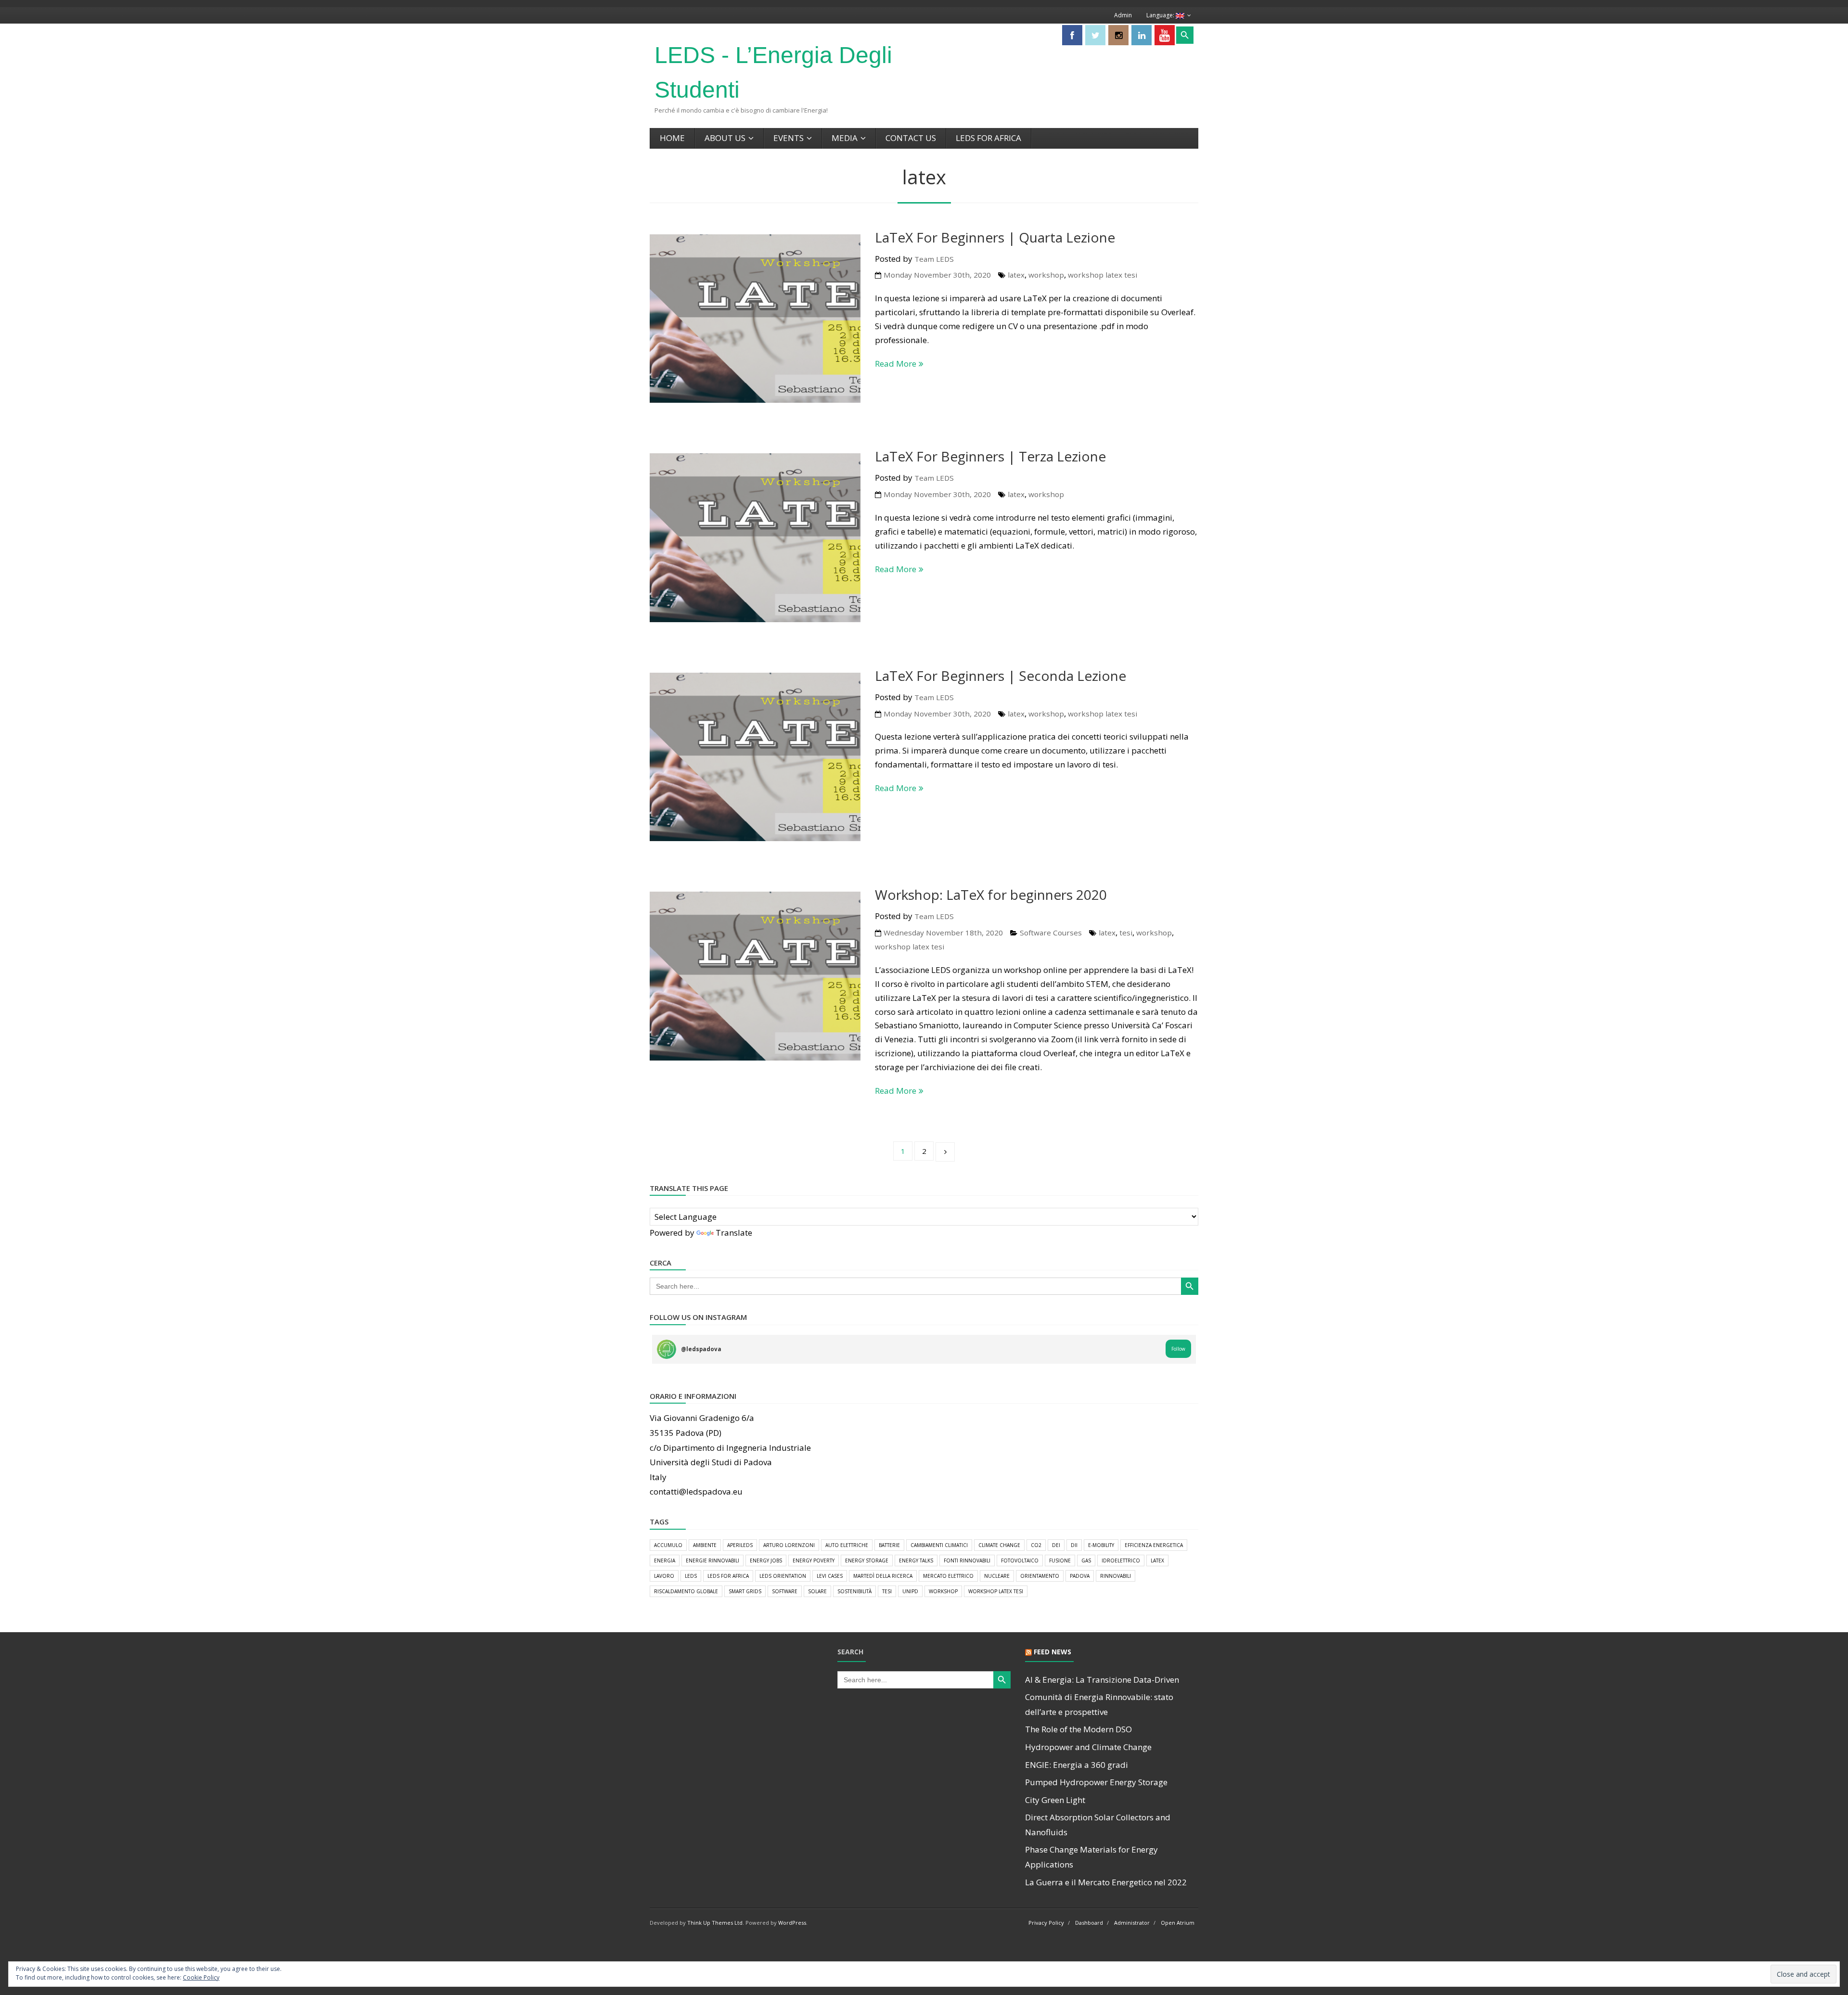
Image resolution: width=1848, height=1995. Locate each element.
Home (672, 138)
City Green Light (1055, 1800)
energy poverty (814, 1560)
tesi (1126, 933)
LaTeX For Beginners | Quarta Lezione (995, 237)
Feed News (1052, 1652)
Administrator (1132, 1923)
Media (845, 138)
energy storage (867, 1560)
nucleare (997, 1576)
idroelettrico (1121, 1560)
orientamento (1040, 1576)
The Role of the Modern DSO (1078, 1729)
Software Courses (1051, 933)
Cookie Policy (201, 1977)
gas (1086, 1560)
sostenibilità (854, 1591)
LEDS (691, 1576)
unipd (910, 1591)
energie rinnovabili (712, 1560)
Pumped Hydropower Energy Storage (1096, 1782)
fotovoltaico (1020, 1560)
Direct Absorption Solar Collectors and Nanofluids (1098, 1825)
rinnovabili (1116, 1576)
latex (1016, 275)
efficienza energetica (1154, 1545)
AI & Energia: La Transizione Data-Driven (1102, 1680)
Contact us (911, 138)
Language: (1161, 15)
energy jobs (766, 1560)
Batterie (889, 1545)
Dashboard (1089, 1923)
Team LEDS (934, 259)
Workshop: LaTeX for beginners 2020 (991, 895)
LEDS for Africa (988, 138)
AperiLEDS (740, 1545)
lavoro (664, 1576)
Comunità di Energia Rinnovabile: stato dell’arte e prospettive (1099, 1704)
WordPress (792, 1923)
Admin (1123, 15)
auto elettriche (847, 1545)
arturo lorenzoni (789, 1545)
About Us (725, 138)
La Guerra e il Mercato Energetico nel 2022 (1106, 1882)
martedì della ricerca (883, 1576)
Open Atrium (1178, 1923)
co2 (1036, 1545)
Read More (896, 364)
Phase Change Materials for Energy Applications (1091, 1857)
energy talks (916, 1560)
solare (817, 1591)
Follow (1178, 1349)
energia (665, 1560)
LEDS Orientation (783, 1576)
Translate (734, 1233)
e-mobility (1101, 1545)
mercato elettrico (948, 1576)
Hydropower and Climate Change (1088, 1747)
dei (1056, 1545)
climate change (999, 1545)
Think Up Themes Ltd (715, 1923)
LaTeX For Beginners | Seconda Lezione (1001, 676)
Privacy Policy (1046, 1923)
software (785, 1591)
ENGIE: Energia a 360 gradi (1077, 1765)
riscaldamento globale (686, 1591)
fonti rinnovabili (967, 1560)
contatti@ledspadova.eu (696, 1491)
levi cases (830, 1576)
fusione (1060, 1560)
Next (945, 1152)
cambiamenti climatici (939, 1545)
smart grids (745, 1591)
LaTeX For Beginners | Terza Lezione (990, 456)
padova (1080, 1576)
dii (1074, 1545)
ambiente (705, 1545)
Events (789, 138)
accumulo (668, 1545)
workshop (1046, 275)
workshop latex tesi (1103, 275)
